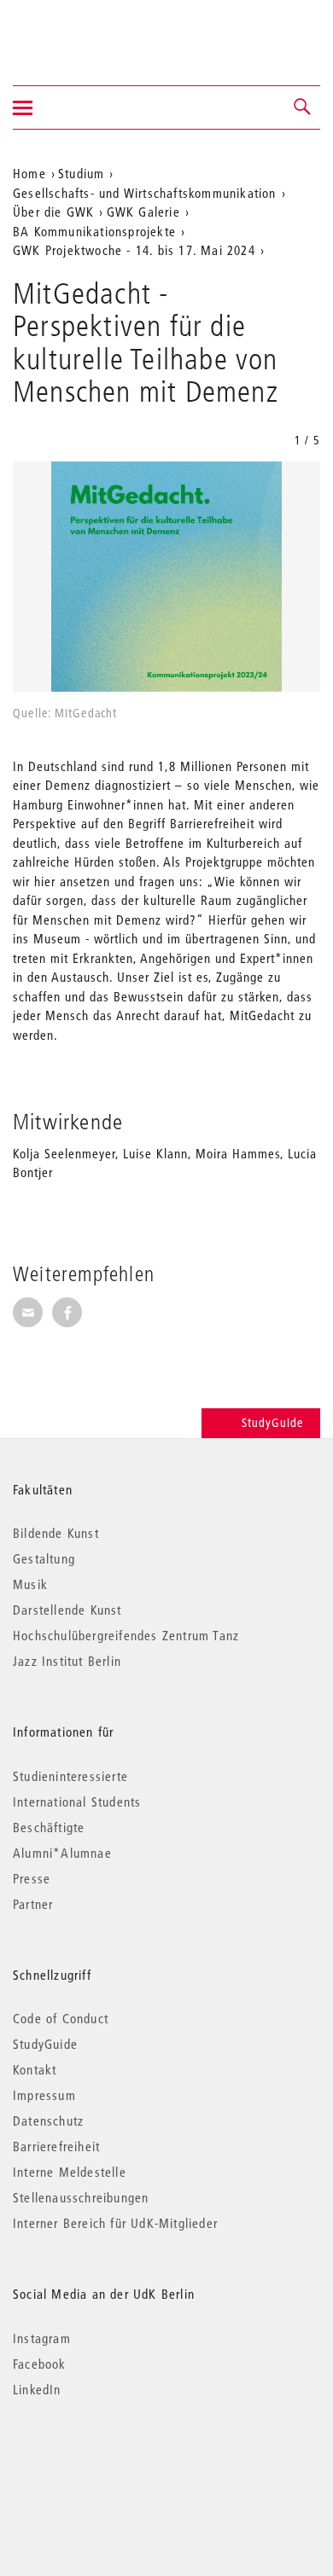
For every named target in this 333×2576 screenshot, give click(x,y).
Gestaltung (44, 1558)
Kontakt (35, 2069)
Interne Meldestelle (70, 2172)
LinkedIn (37, 2389)
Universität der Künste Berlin (80, 32)
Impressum (44, 2095)
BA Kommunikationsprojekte (94, 231)
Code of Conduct (61, 2018)
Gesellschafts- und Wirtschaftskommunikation (145, 193)
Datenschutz (48, 2121)
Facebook (40, 2364)
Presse (32, 1878)
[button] (303, 107)
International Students (77, 1801)
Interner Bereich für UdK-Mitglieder (115, 2223)
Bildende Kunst (56, 1533)
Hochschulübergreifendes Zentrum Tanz (126, 1635)
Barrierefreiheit (56, 2146)
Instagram (42, 2338)
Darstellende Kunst (67, 1610)
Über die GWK (53, 212)
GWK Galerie (143, 212)
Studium (81, 173)
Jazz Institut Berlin (67, 1661)
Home (29, 173)
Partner (33, 1904)
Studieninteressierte (70, 1776)
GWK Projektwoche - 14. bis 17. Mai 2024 (134, 250)
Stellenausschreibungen (81, 2197)
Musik (30, 1584)
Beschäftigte (49, 1827)
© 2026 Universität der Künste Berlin (102, 2461)
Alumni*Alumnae (62, 1853)
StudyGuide (272, 1423)
